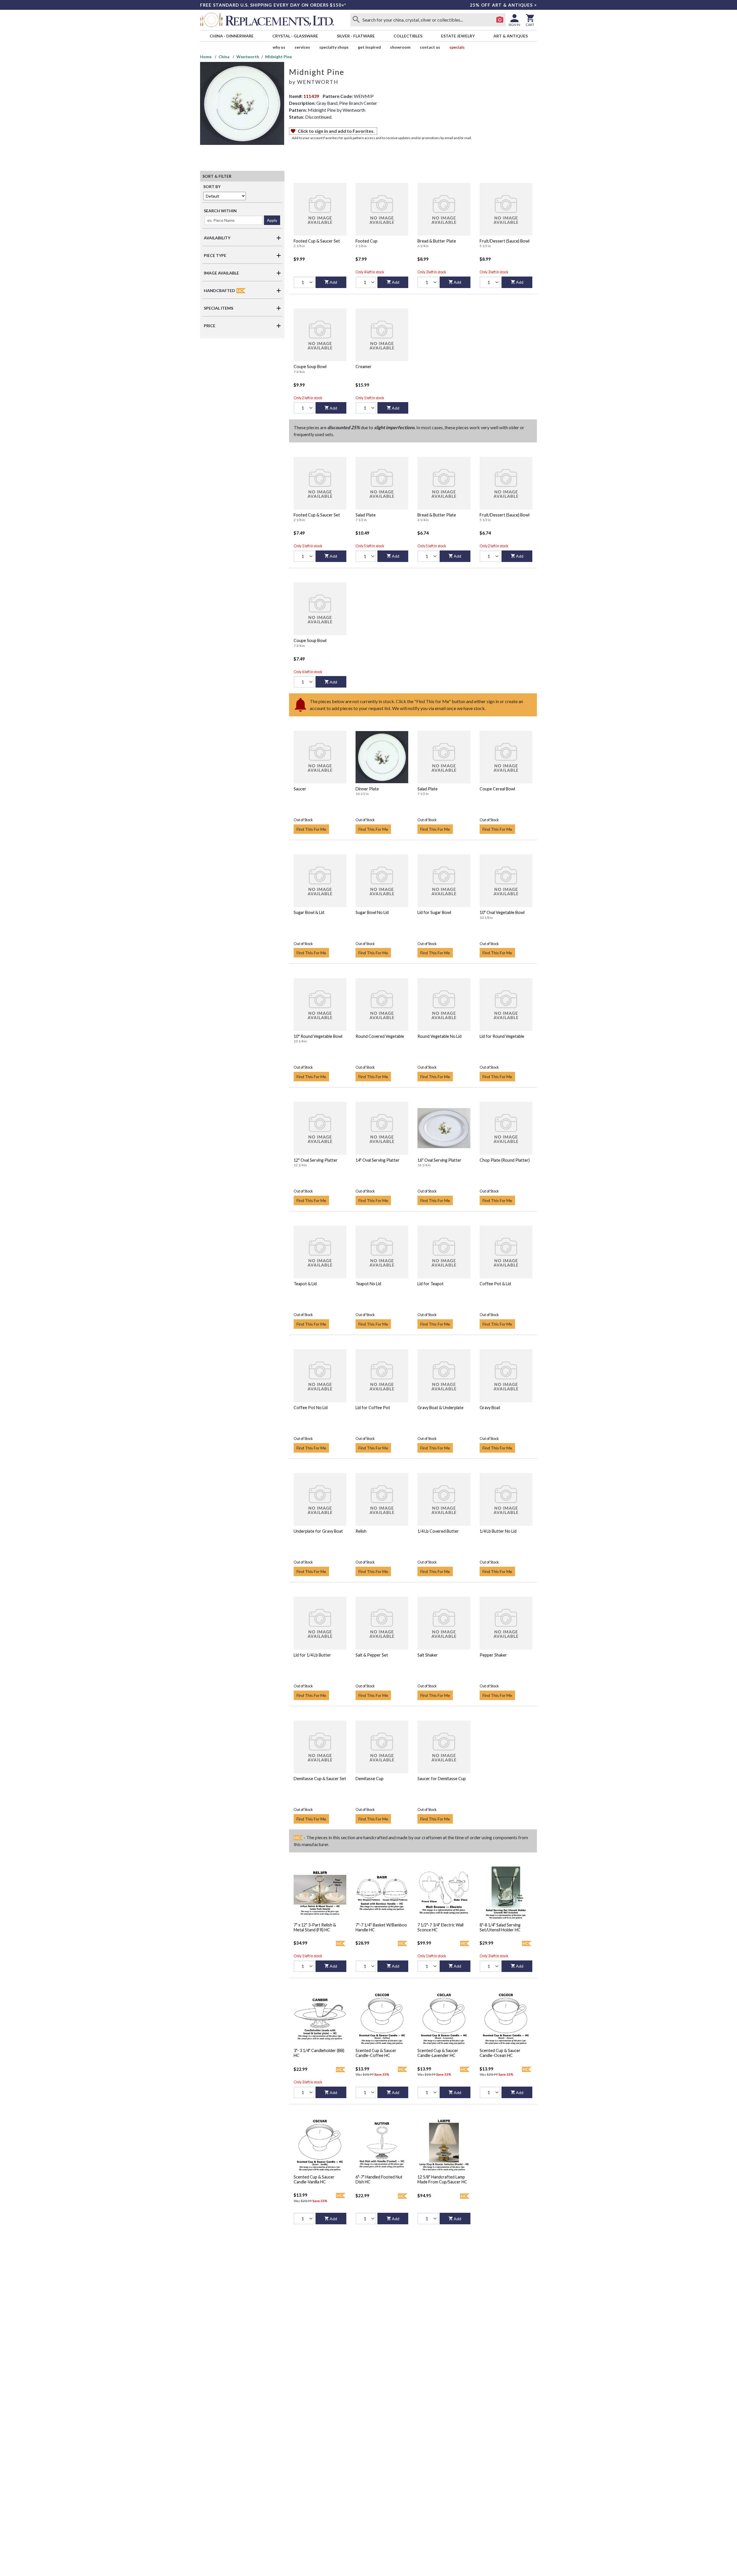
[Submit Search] (356, 20)
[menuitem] (231, 36)
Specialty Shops (334, 47)
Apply (272, 220)
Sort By (212, 187)
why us (279, 47)
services (302, 47)
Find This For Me (311, 829)
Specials (457, 47)
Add (333, 282)
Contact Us (430, 47)
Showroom (400, 47)
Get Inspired (369, 47)
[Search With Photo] (500, 20)
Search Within (220, 211)
